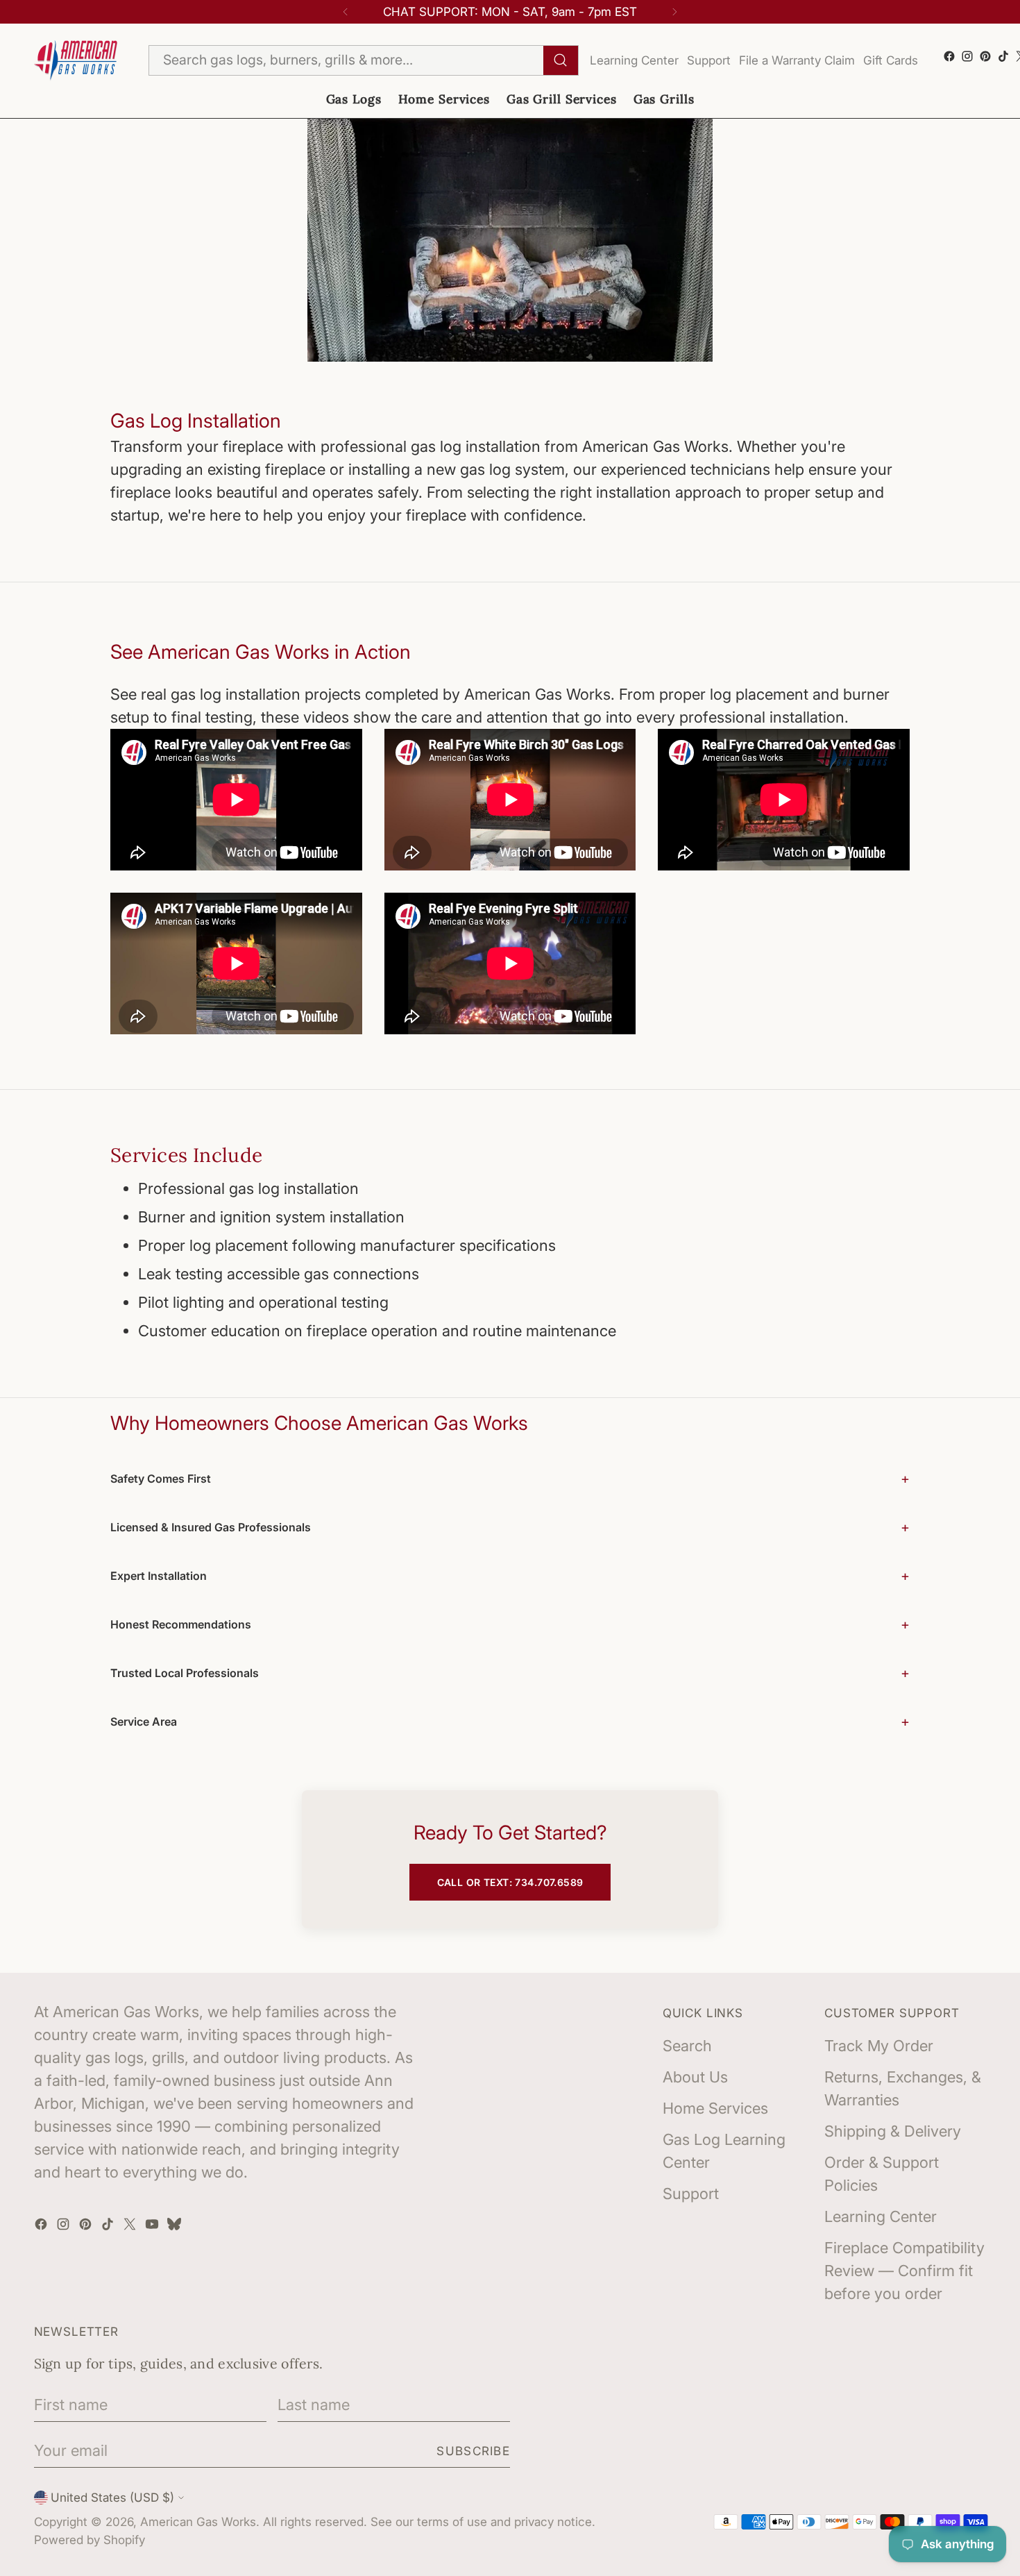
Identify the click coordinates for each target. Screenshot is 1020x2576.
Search (687, 2046)
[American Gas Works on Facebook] (949, 56)
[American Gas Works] (76, 61)
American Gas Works (198, 2522)
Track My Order (879, 2046)
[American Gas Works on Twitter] (131, 2226)
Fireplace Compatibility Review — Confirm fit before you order (904, 2271)
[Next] (674, 12)
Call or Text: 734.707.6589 (510, 1882)
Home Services (715, 2108)
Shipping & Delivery (893, 2131)
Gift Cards (891, 60)
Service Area (144, 1721)
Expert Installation (159, 1576)
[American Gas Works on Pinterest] (985, 56)
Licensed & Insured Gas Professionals (211, 1527)
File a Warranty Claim (797, 60)
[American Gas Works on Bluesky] (176, 2226)
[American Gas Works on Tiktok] (1003, 56)
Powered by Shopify (90, 2540)
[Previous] (346, 12)
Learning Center (634, 60)
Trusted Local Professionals (185, 1673)
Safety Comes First (161, 1479)
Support (709, 60)
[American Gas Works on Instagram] (967, 56)
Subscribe (473, 2451)
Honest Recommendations (181, 1624)
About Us (695, 2077)
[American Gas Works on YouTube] (153, 2226)
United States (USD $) (112, 2497)
